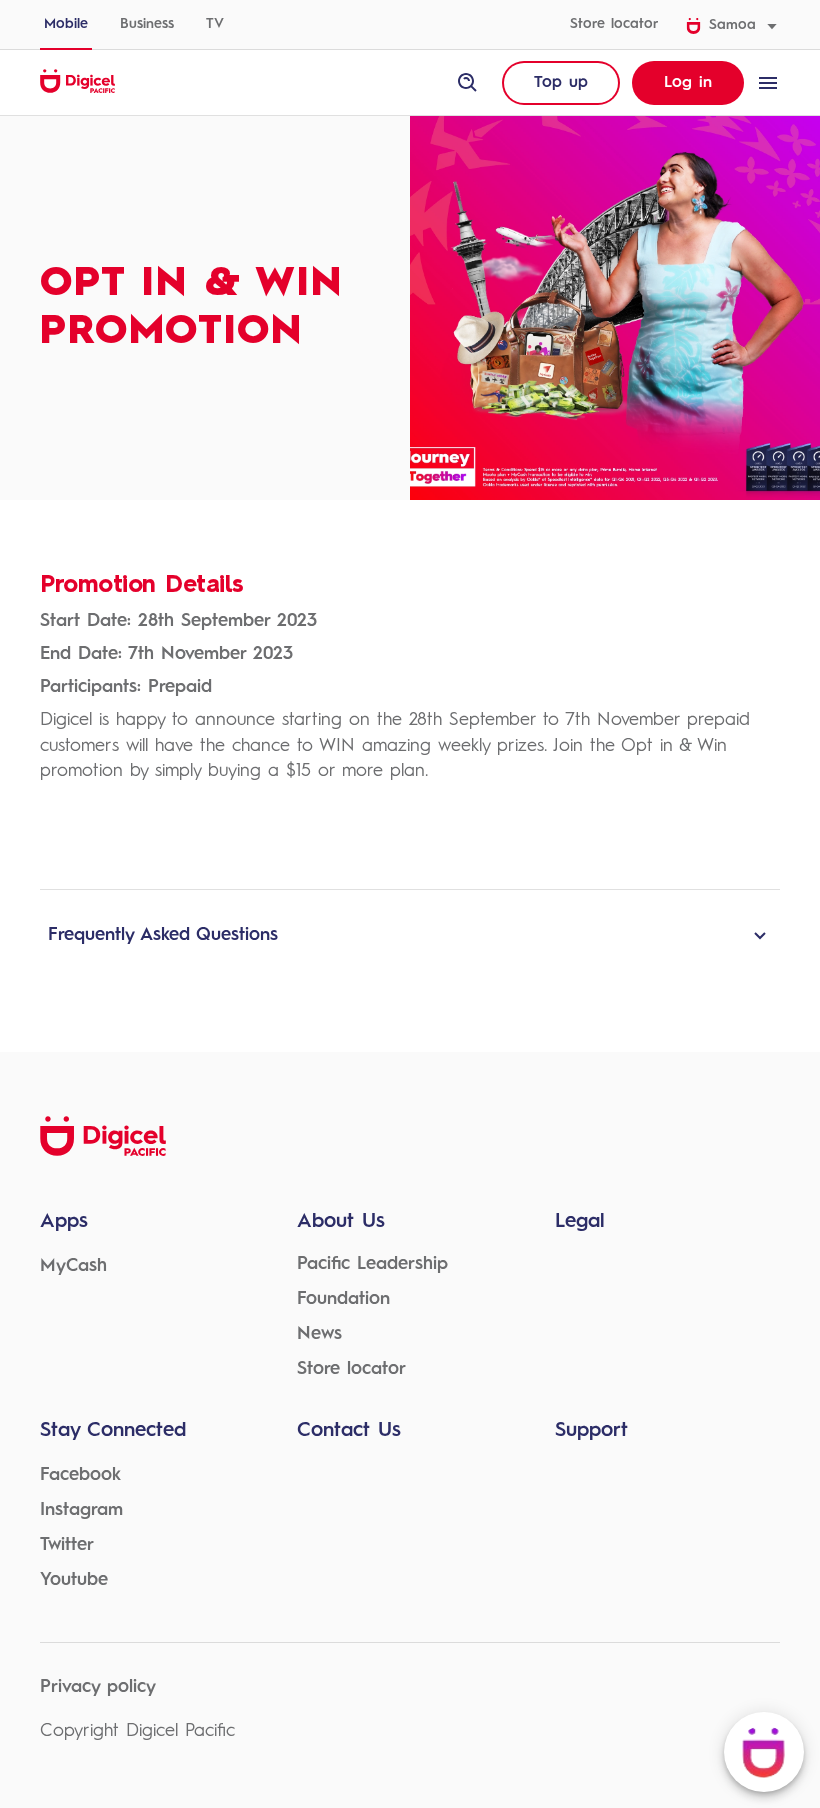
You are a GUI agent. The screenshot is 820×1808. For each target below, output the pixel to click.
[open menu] (768, 83)
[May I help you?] (764, 1752)
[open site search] (468, 83)
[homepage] (77, 90)
